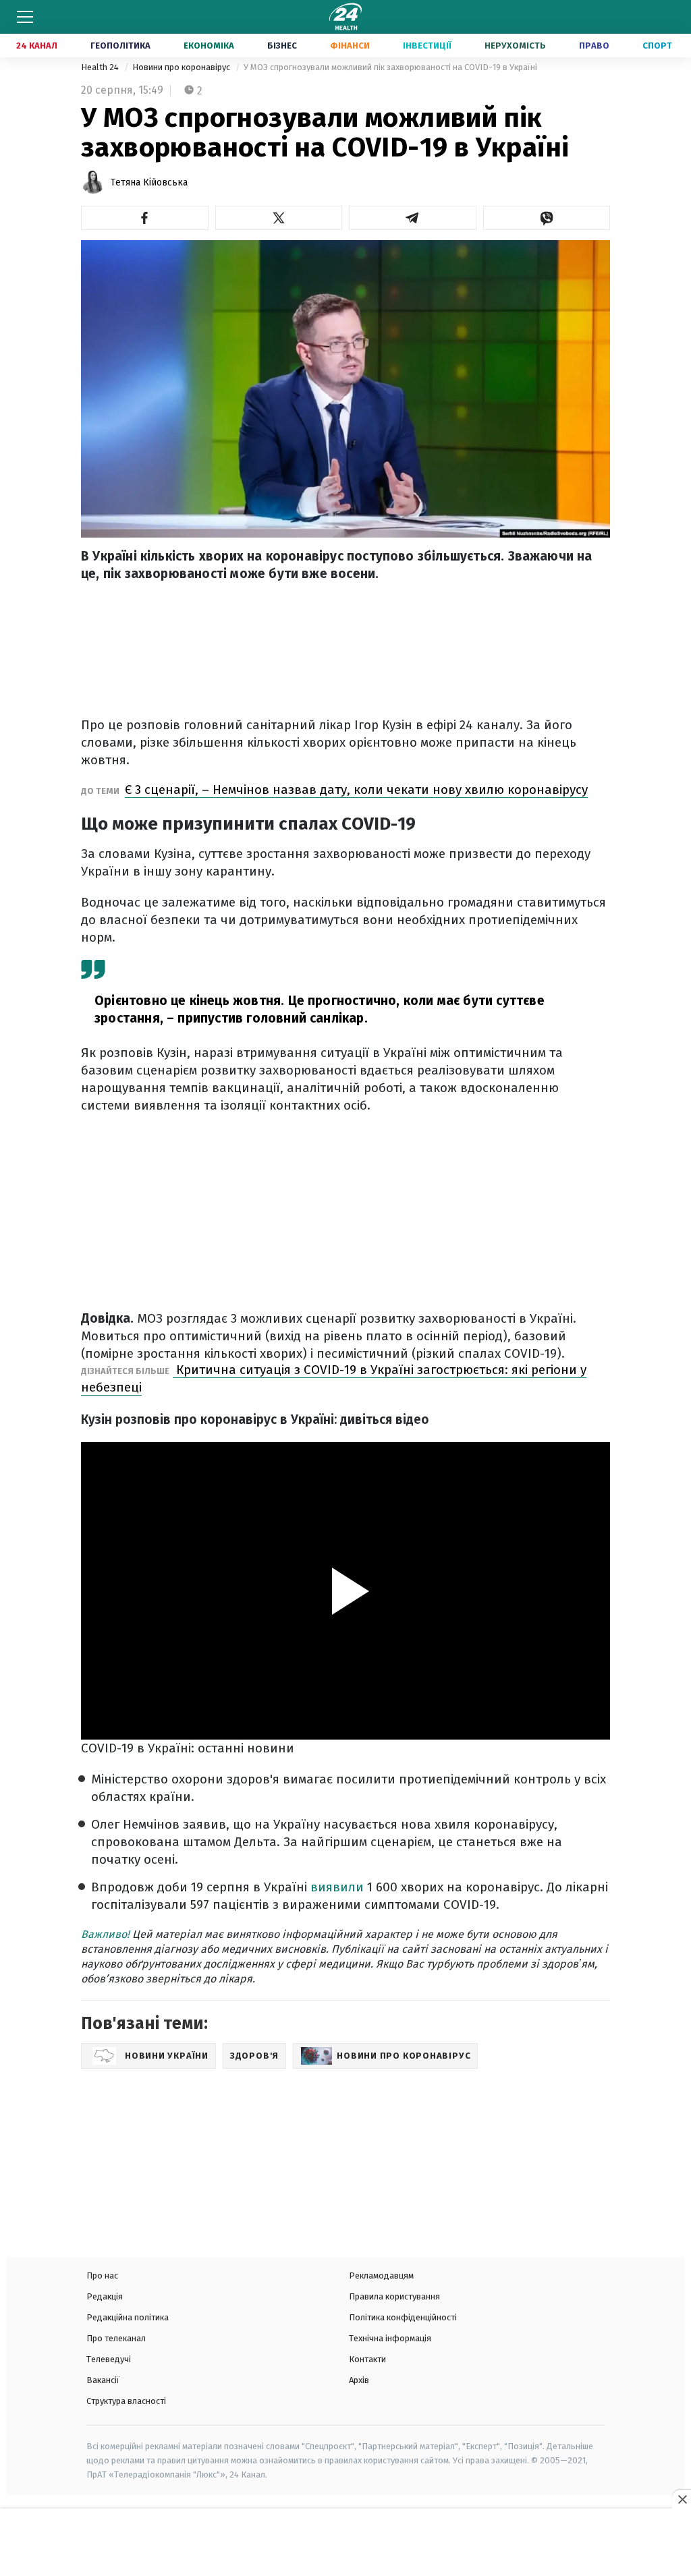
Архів (359, 2380)
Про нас (102, 2276)
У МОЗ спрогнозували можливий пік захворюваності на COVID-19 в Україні (390, 67)
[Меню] (25, 17)
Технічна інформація (390, 2338)
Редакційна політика (128, 2317)
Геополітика (120, 46)
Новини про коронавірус (182, 67)
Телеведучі (109, 2359)
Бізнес (282, 46)
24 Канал (37, 46)
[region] (345, 2544)
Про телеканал (116, 2338)
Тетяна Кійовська (149, 182)
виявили (337, 1887)
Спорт (657, 46)
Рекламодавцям (381, 2276)
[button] (145, 218)
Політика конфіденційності (403, 2317)
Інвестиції (427, 46)
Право (594, 46)
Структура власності (126, 2401)
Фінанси (350, 46)
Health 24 (101, 67)
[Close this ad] (682, 2499)
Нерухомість (515, 46)
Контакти (367, 2359)
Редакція (105, 2296)
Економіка (209, 46)
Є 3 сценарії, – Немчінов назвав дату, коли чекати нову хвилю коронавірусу (356, 790)
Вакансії (103, 2380)
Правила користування (394, 2296)
